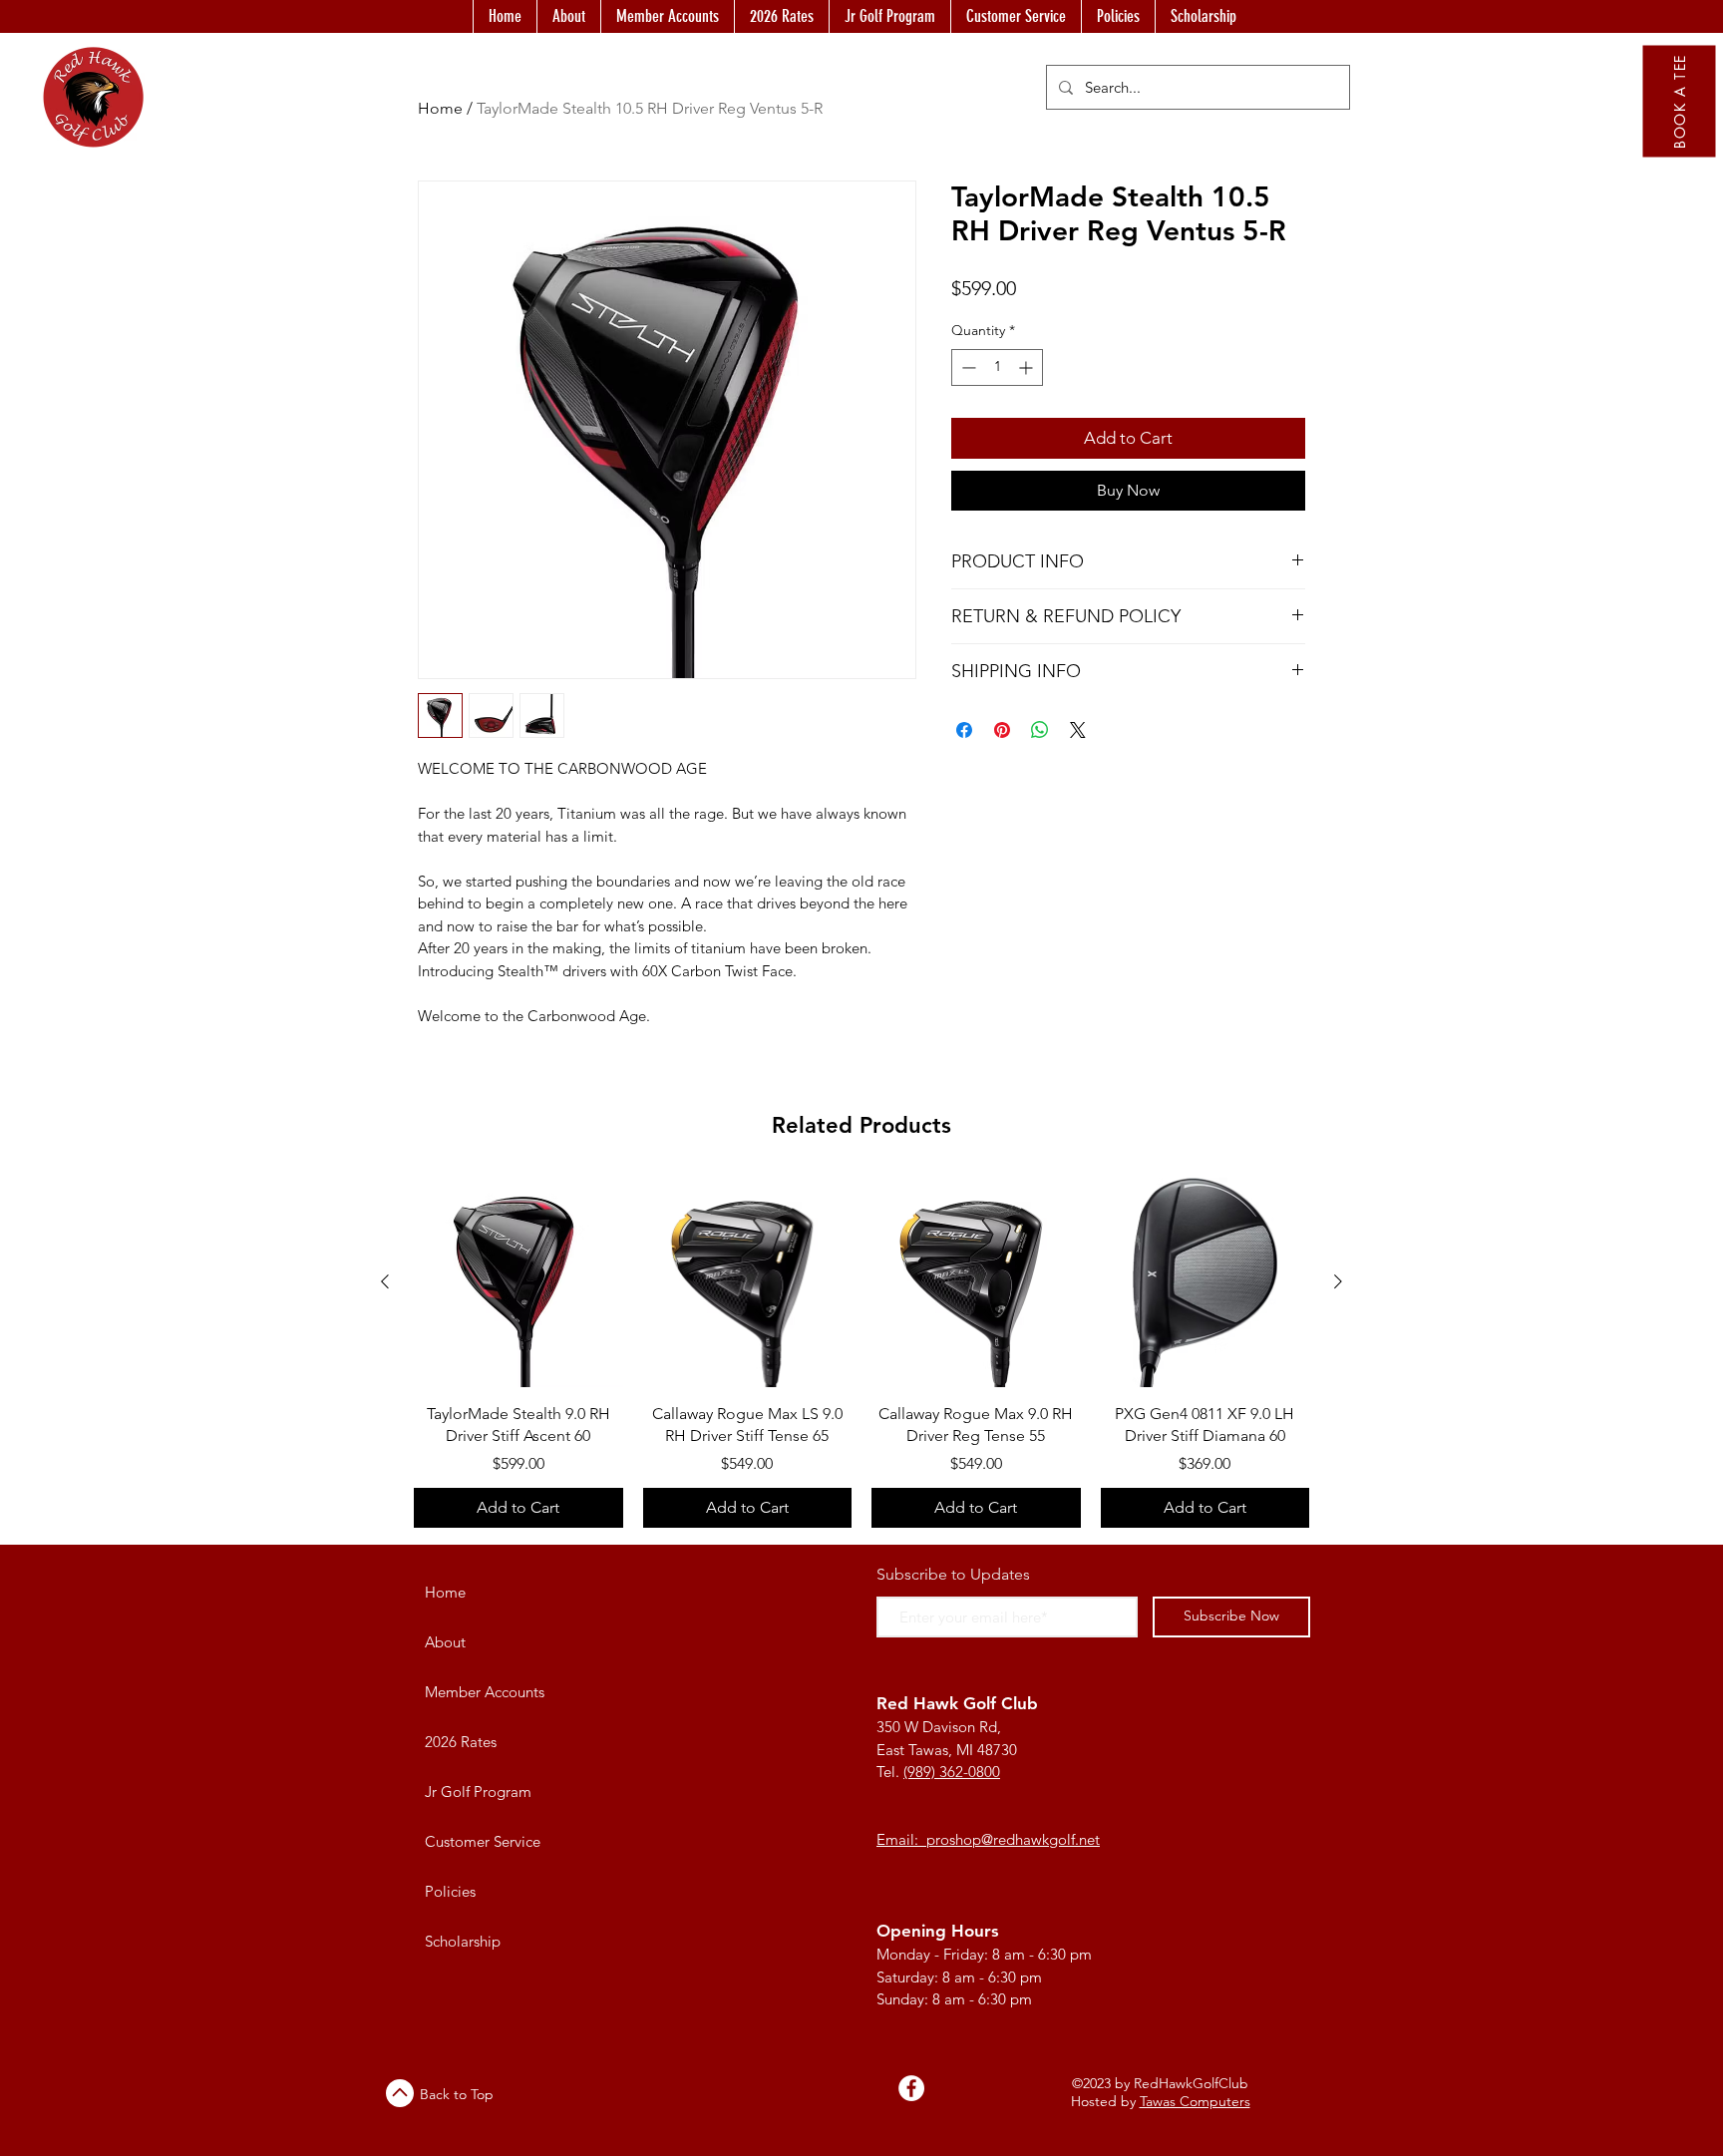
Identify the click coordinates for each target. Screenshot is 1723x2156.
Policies (450, 1891)
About (445, 1642)
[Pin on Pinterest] (1002, 730)
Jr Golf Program (478, 1792)
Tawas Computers (1195, 2101)
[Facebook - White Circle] (911, 2088)
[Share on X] (1078, 730)
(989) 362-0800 (952, 1772)
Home (445, 1592)
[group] (861, 1352)
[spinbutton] (997, 367)
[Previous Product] (385, 1281)
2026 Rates (461, 1742)
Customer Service (483, 1841)
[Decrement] (967, 367)
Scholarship (463, 1941)
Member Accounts (485, 1692)
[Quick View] (518, 1282)
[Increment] (1028, 367)
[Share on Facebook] (964, 730)
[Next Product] (1338, 1281)
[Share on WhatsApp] (1040, 730)
